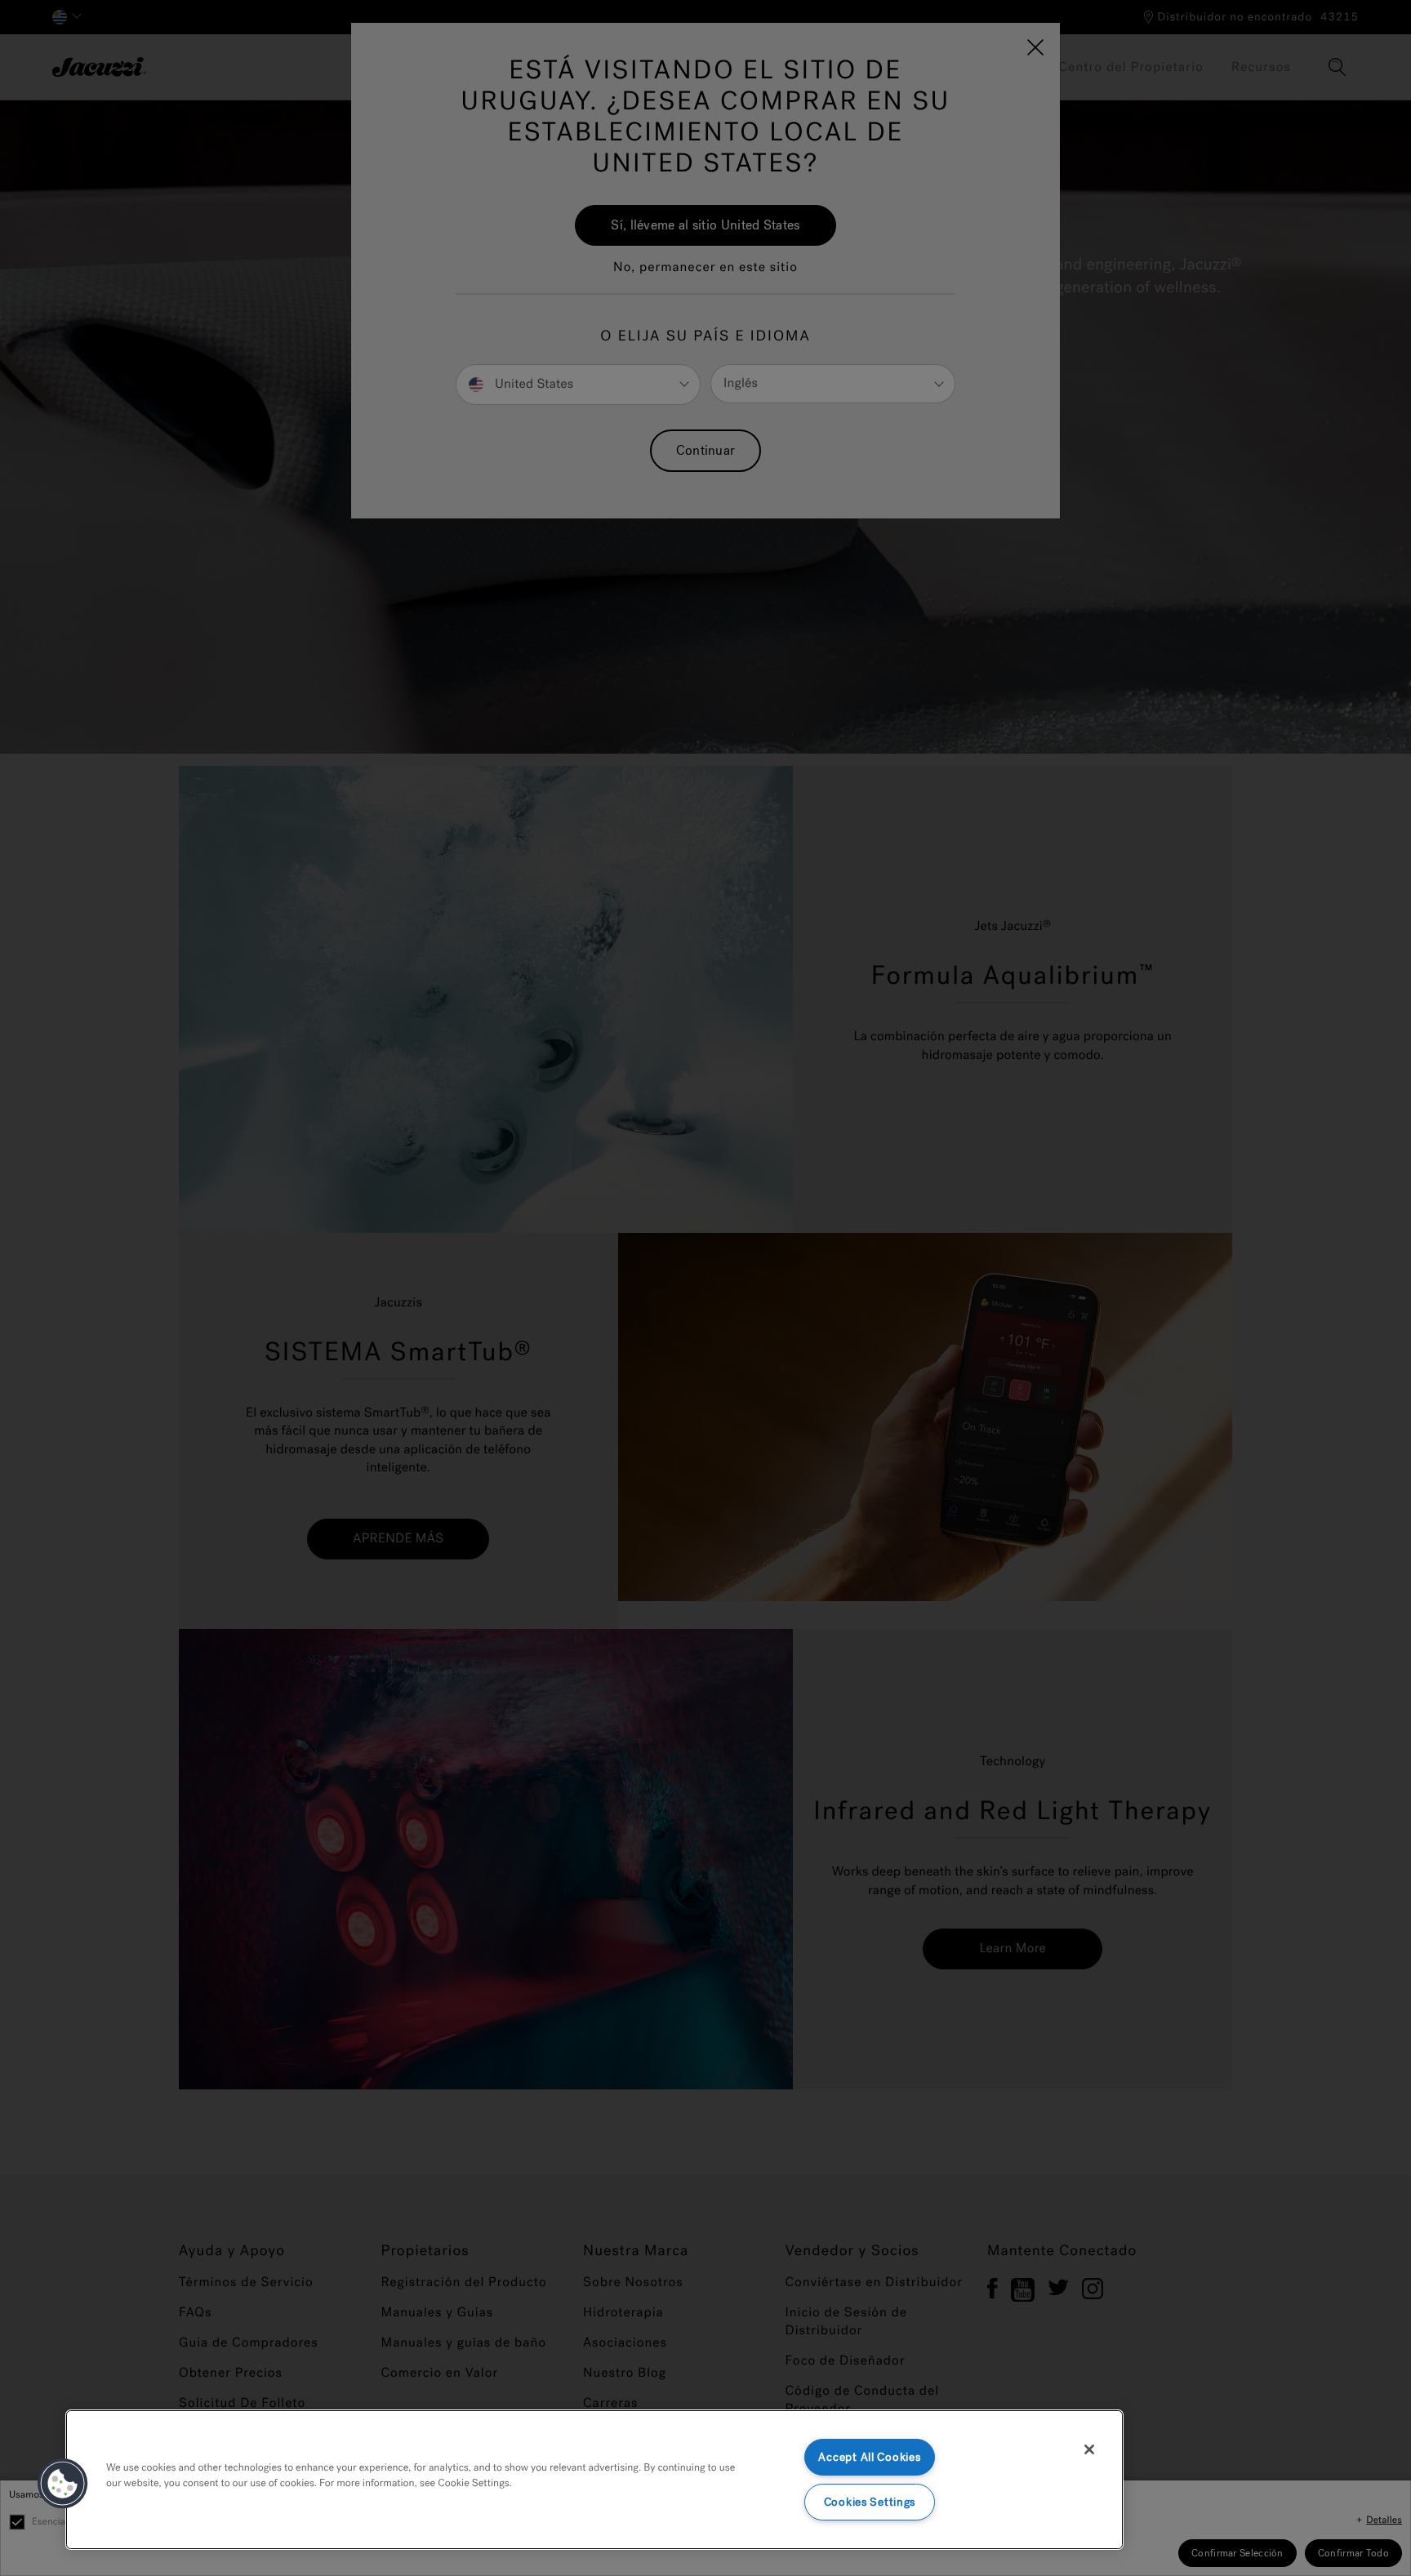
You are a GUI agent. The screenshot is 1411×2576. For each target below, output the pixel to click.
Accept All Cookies (869, 2457)
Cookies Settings (870, 2502)
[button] (63, 2484)
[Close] (1089, 2449)
